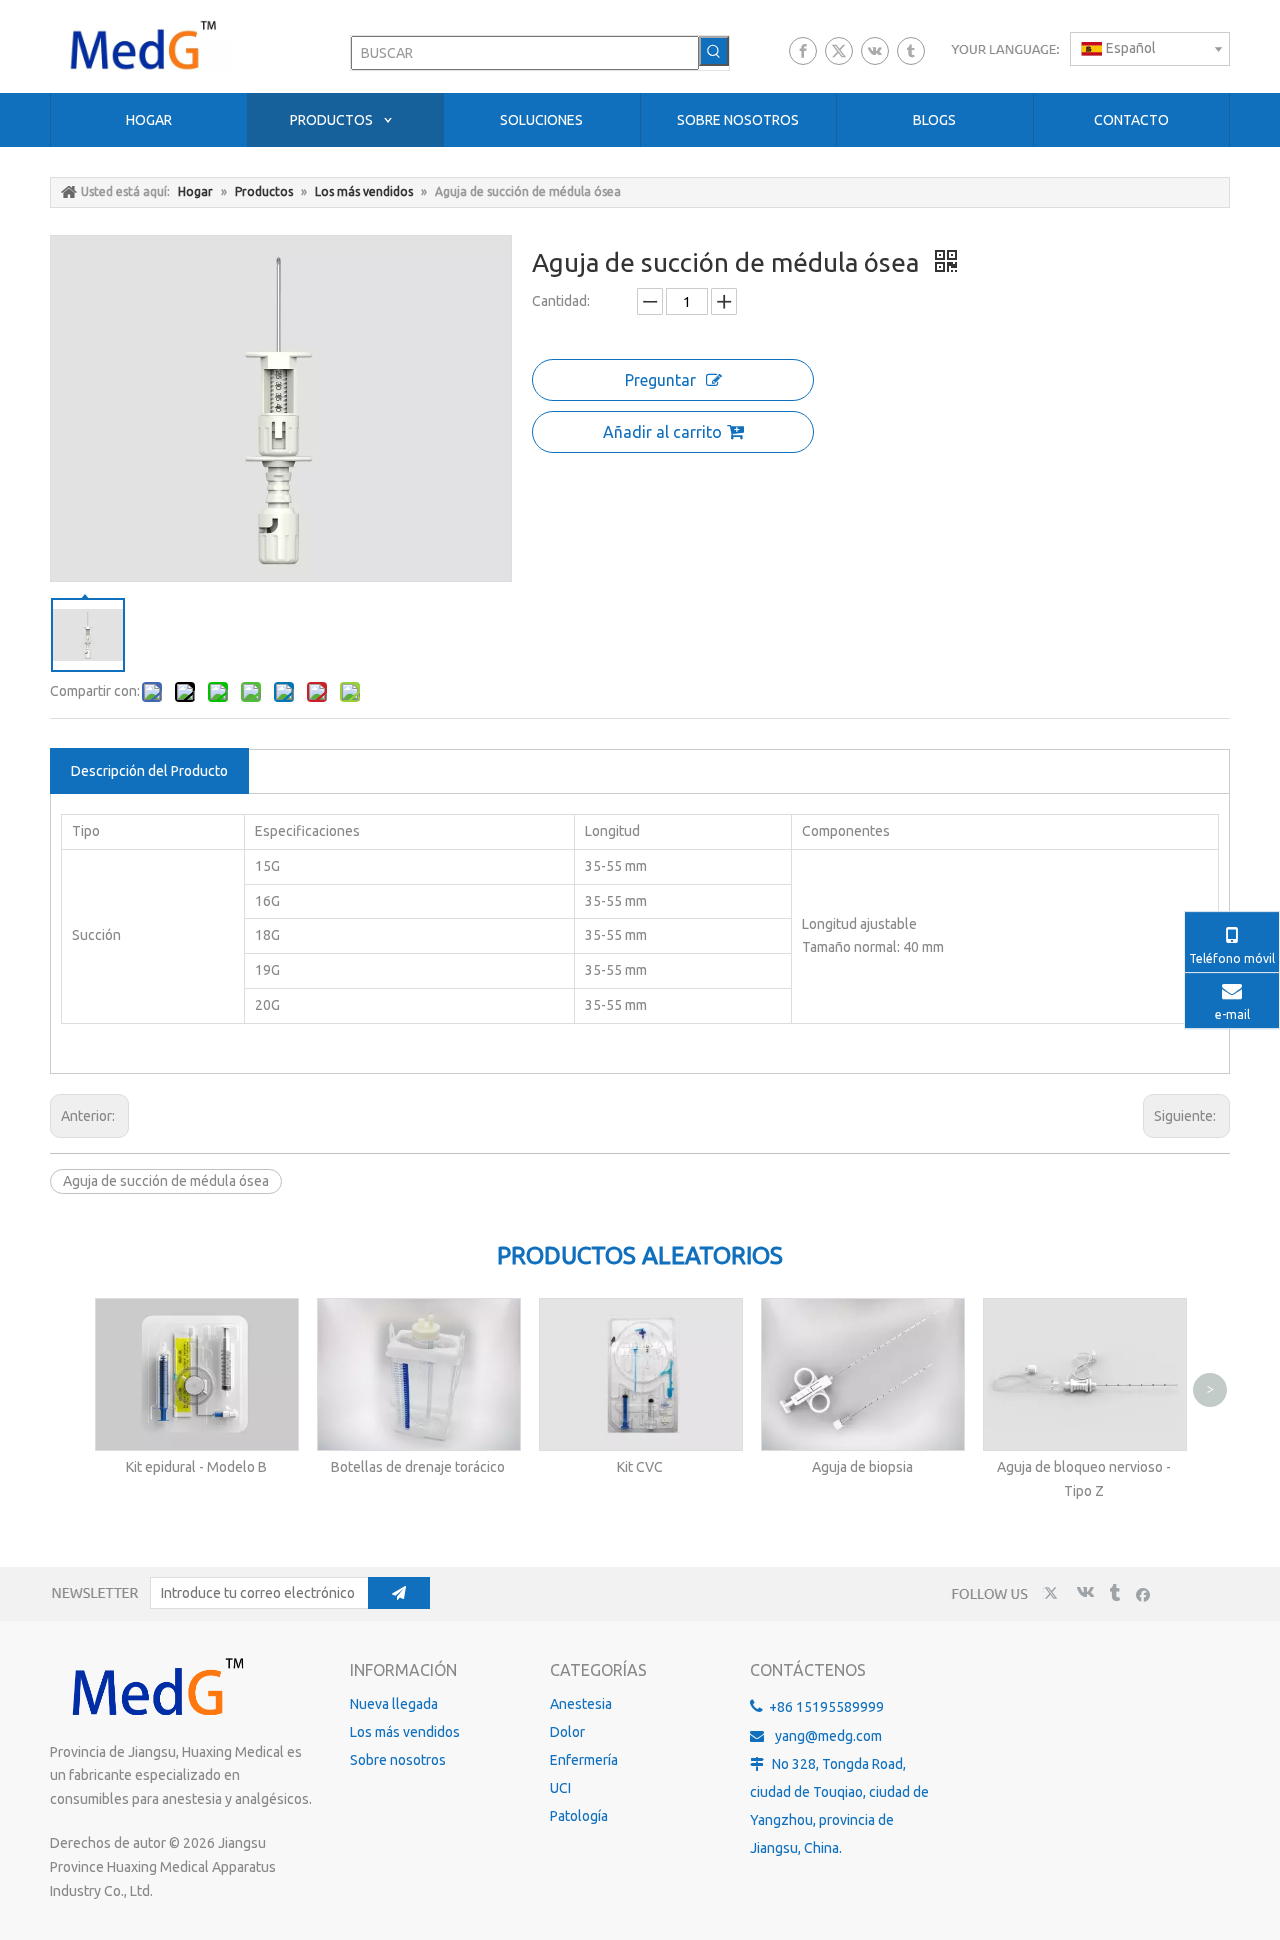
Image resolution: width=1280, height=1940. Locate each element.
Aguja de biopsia (862, 1467)
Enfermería (584, 1760)
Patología (579, 1816)
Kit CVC (640, 1467)
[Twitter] (839, 51)
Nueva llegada (394, 1704)
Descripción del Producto (149, 771)
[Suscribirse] (399, 1593)
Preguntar (660, 380)
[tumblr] (911, 51)
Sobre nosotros (398, 1760)
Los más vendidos (405, 1732)
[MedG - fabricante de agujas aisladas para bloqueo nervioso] (155, 1688)
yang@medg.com (828, 1736)
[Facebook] (803, 51)
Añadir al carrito (662, 432)
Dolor (567, 1732)
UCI (560, 1788)
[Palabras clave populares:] (714, 51)
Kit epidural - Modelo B (196, 1467)
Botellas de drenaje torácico (418, 1467)
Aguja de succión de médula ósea (166, 1181)
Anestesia (581, 1704)
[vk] (875, 51)
